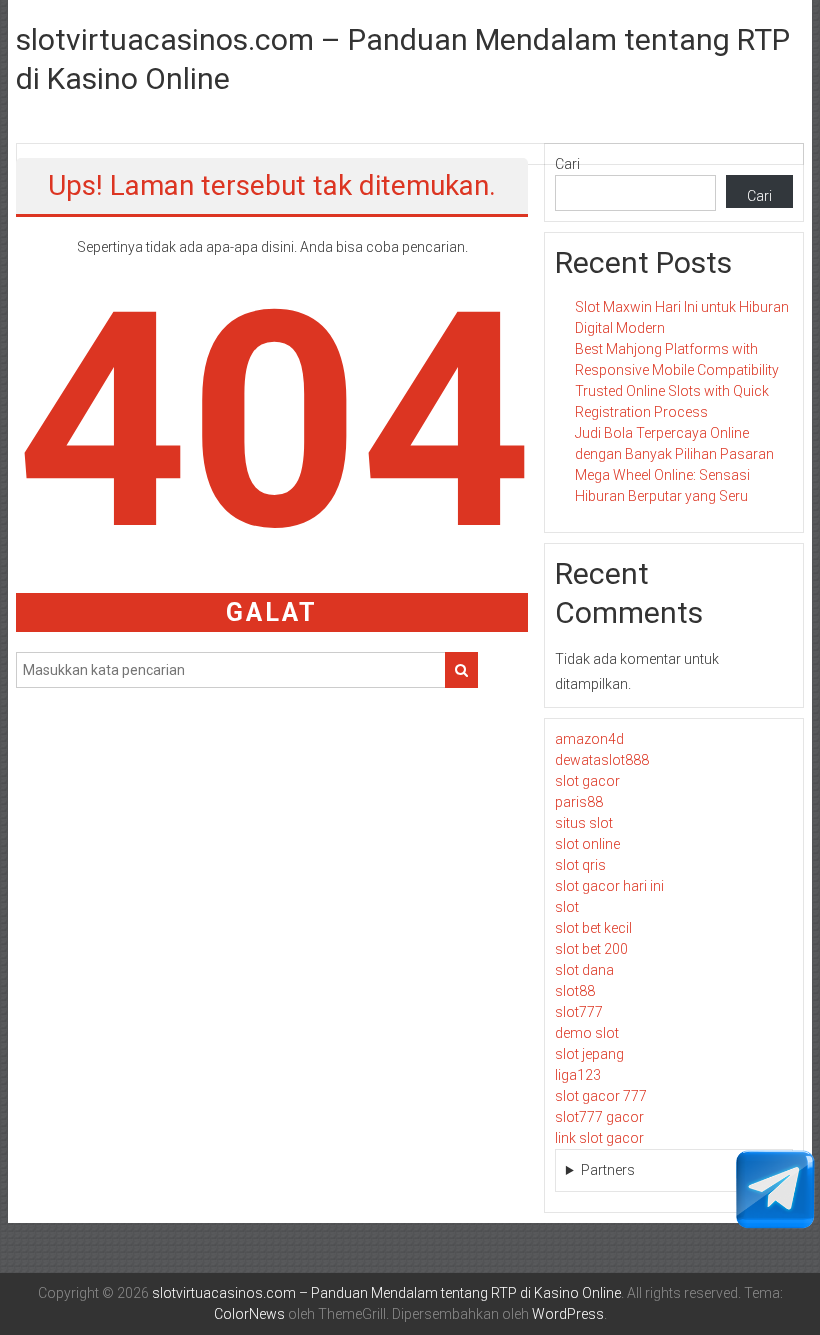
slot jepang (589, 1054)
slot (567, 907)
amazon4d (589, 739)
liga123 (578, 1075)
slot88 (575, 991)
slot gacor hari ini (609, 886)
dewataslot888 (602, 760)
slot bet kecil (593, 928)
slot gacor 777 (601, 1096)
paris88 (579, 802)
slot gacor (587, 781)
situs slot (584, 823)
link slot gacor (599, 1138)
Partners (608, 1170)
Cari (567, 164)
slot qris (580, 865)
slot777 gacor (599, 1117)
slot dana (584, 970)
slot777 (579, 1012)
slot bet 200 (591, 949)
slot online (587, 844)
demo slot (587, 1033)
